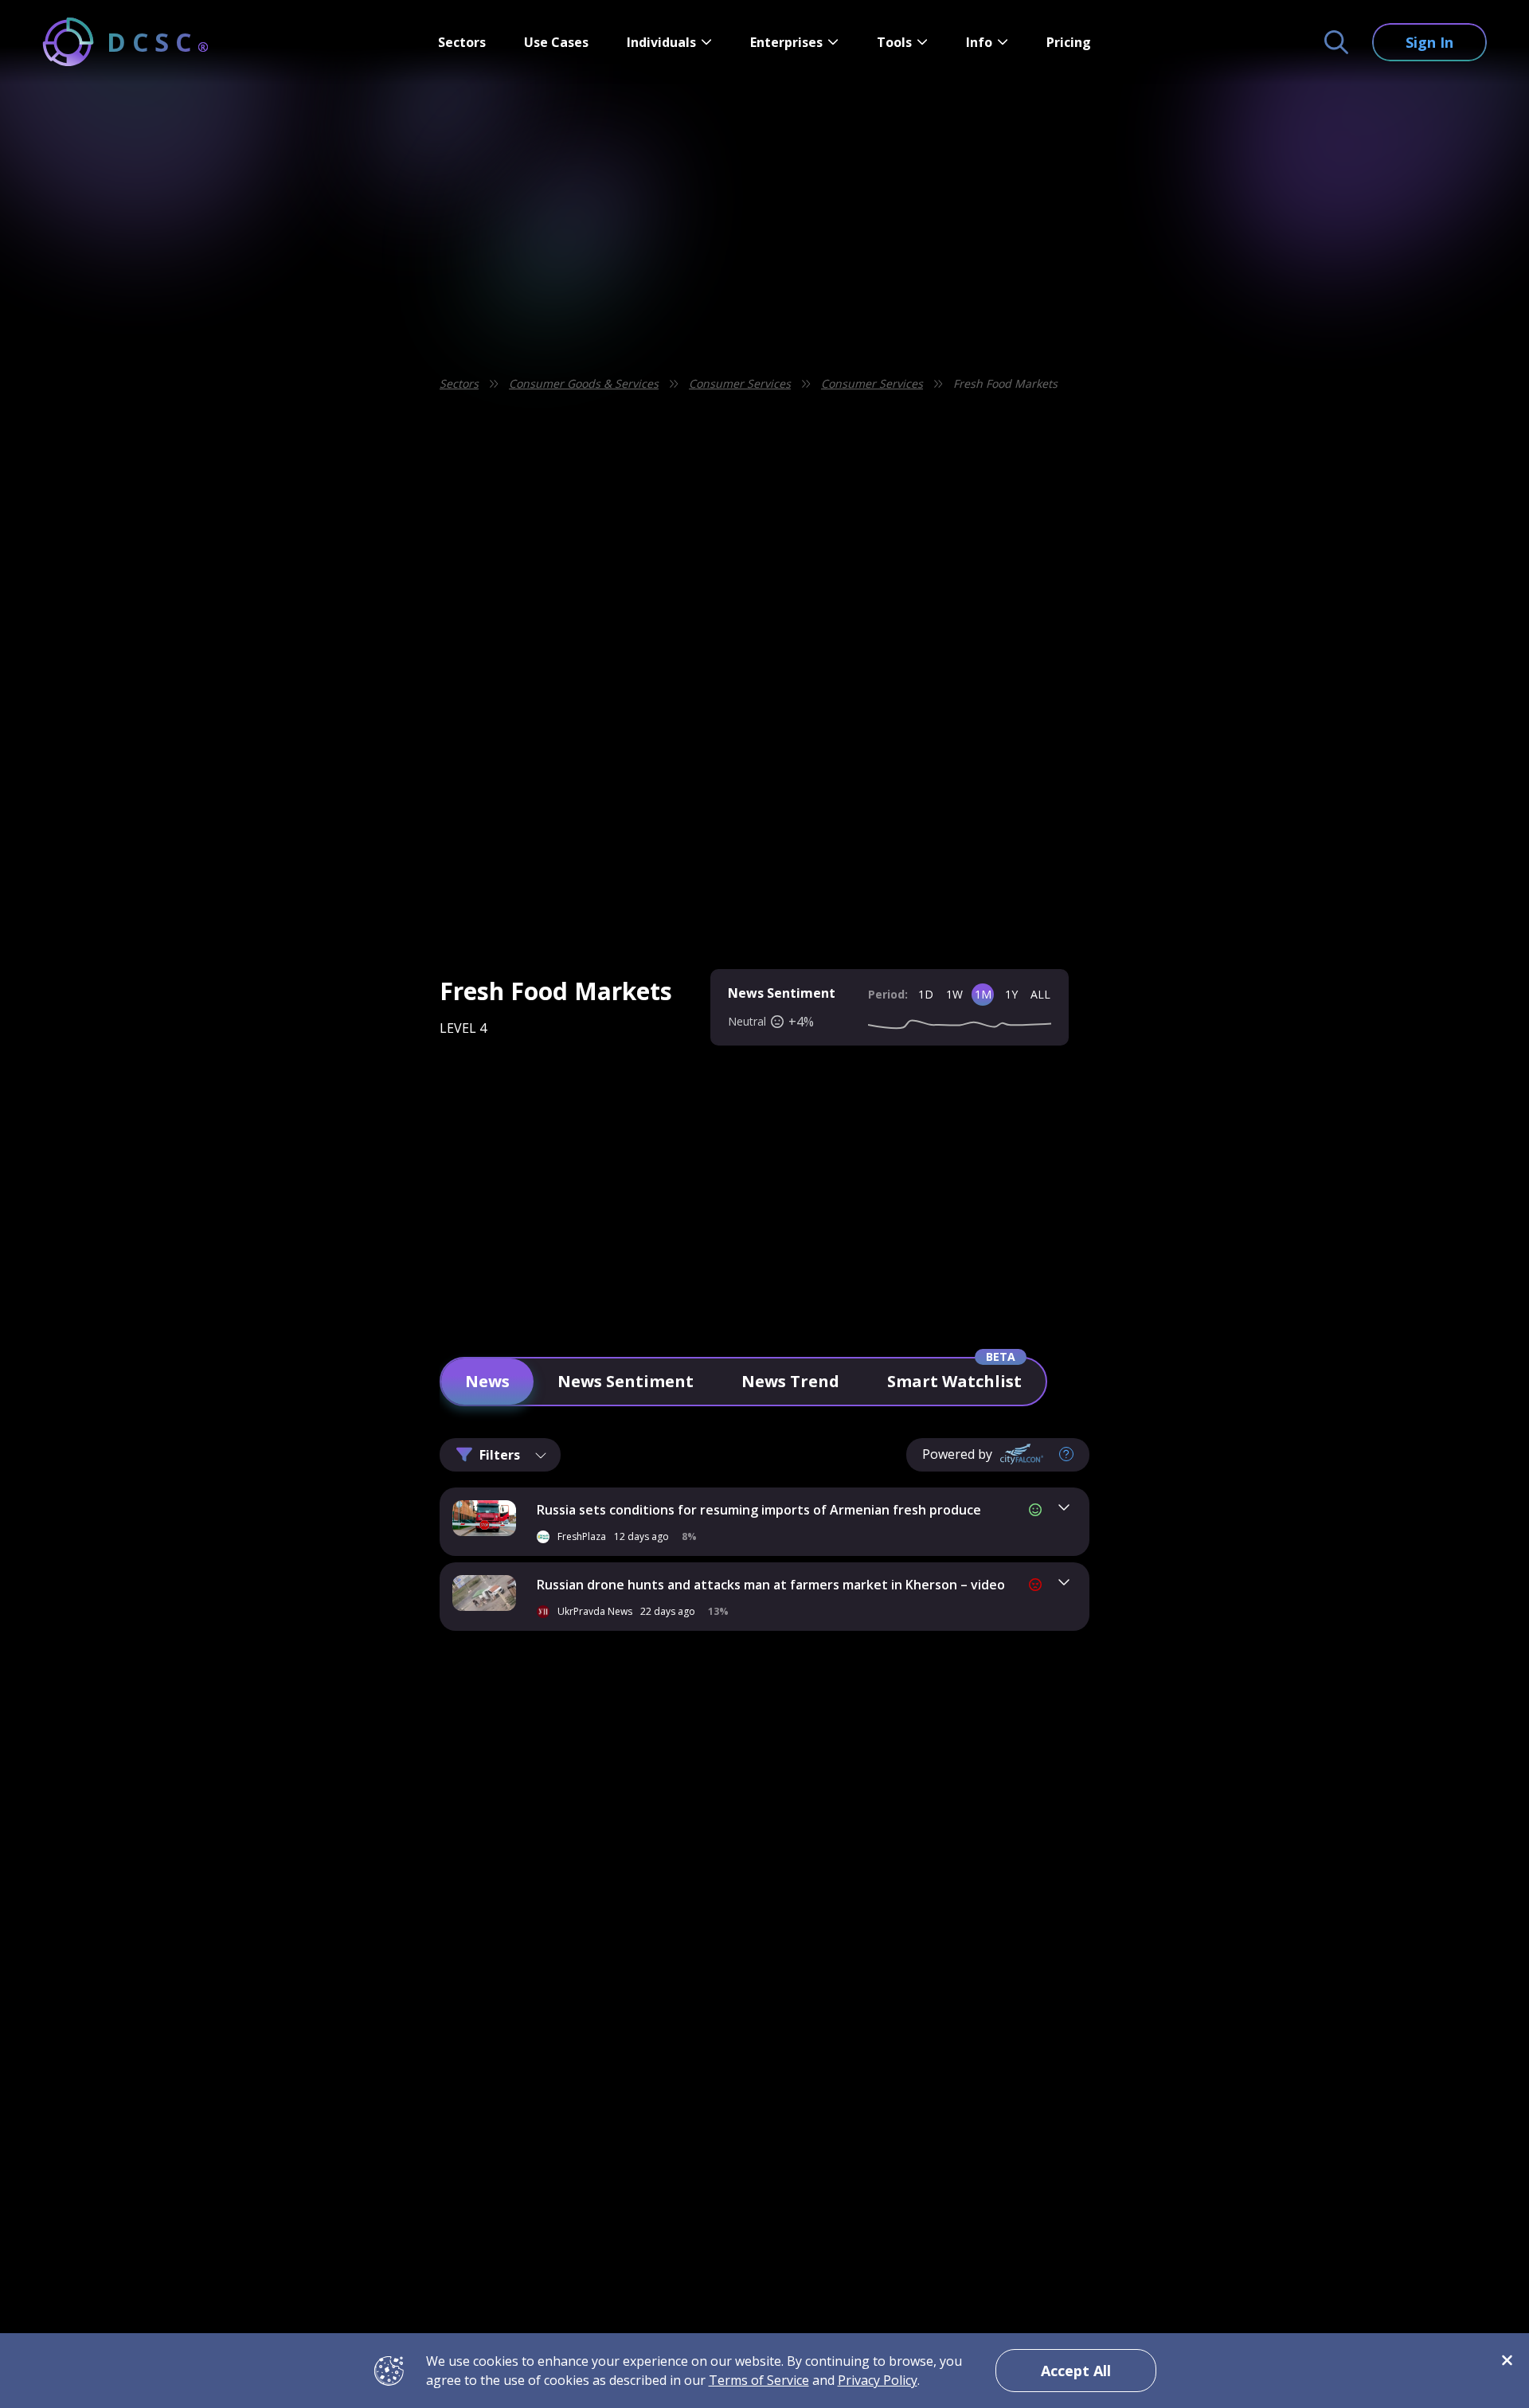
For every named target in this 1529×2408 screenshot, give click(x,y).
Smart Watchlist (954, 1381)
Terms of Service (759, 2380)
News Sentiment (626, 1381)
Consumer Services (740, 383)
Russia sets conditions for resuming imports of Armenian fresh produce (759, 1510)
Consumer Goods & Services (584, 383)
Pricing (1069, 42)
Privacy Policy (878, 2380)
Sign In (1429, 42)
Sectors (462, 42)
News (487, 1381)
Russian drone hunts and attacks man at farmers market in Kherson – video (771, 1585)
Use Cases (556, 42)
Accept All (1076, 2371)
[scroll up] (1132, 1874)
